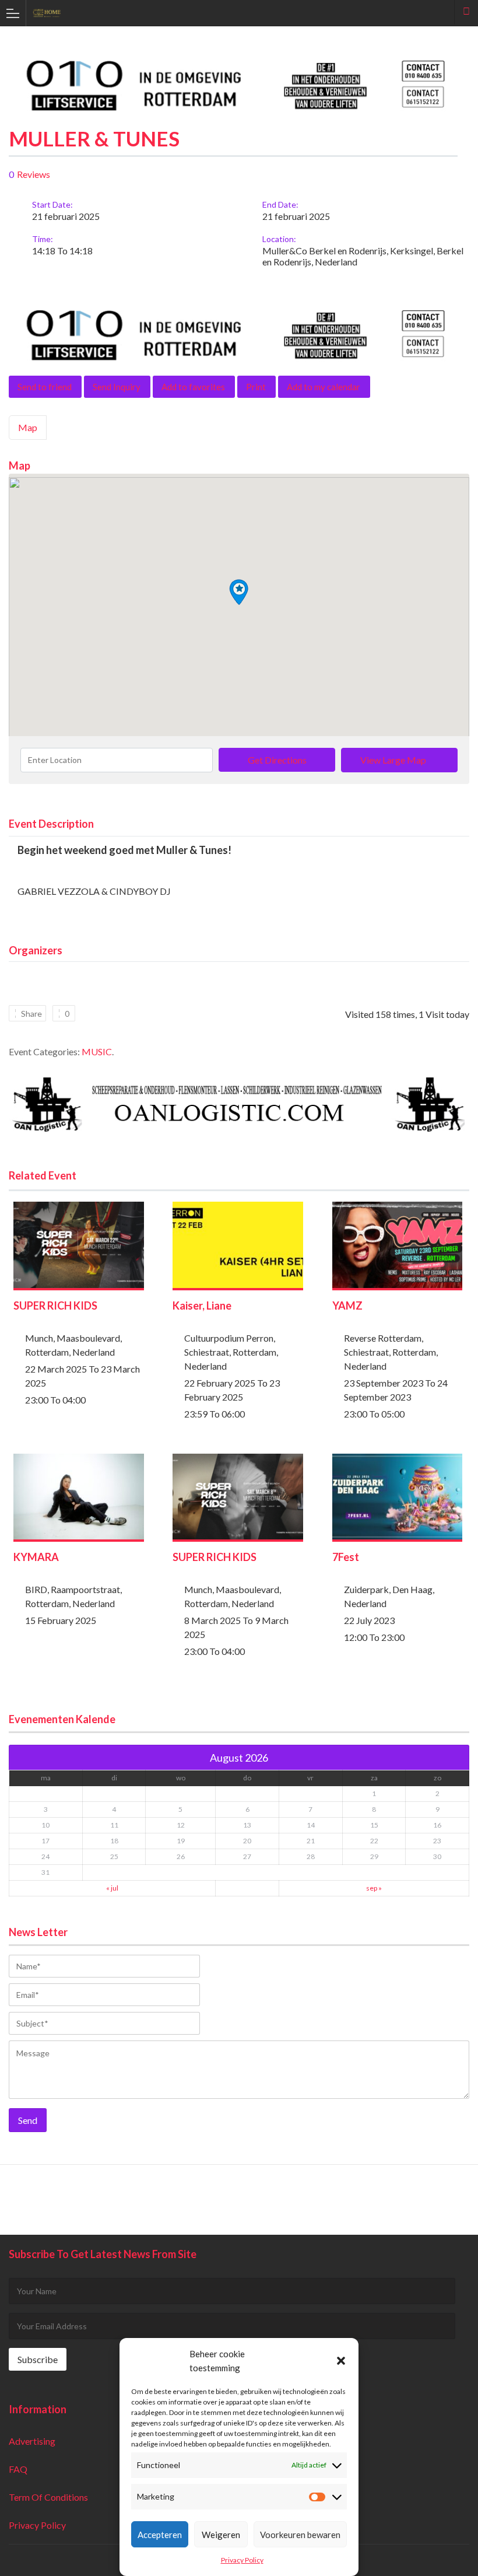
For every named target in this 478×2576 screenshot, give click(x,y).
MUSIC (97, 1051)
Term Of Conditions (48, 2497)
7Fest (346, 1557)
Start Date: (52, 204)
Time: (43, 239)
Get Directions (277, 760)
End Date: (280, 204)
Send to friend (45, 387)
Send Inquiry (117, 387)
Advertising (32, 2441)
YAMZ (347, 1305)
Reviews (34, 174)
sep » (374, 1888)
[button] (341, 2361)
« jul (112, 1888)
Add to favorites (193, 387)
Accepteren (160, 2535)
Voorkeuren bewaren (300, 2535)
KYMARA (36, 1557)
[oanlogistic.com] (239, 1129)
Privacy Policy (242, 2560)
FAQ (18, 2469)
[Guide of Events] (228, 13)
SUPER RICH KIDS (55, 1305)
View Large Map (393, 760)
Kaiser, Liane (202, 1305)
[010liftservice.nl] (239, 110)
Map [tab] (28, 427)
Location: (279, 239)
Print (256, 387)
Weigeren (221, 2535)
